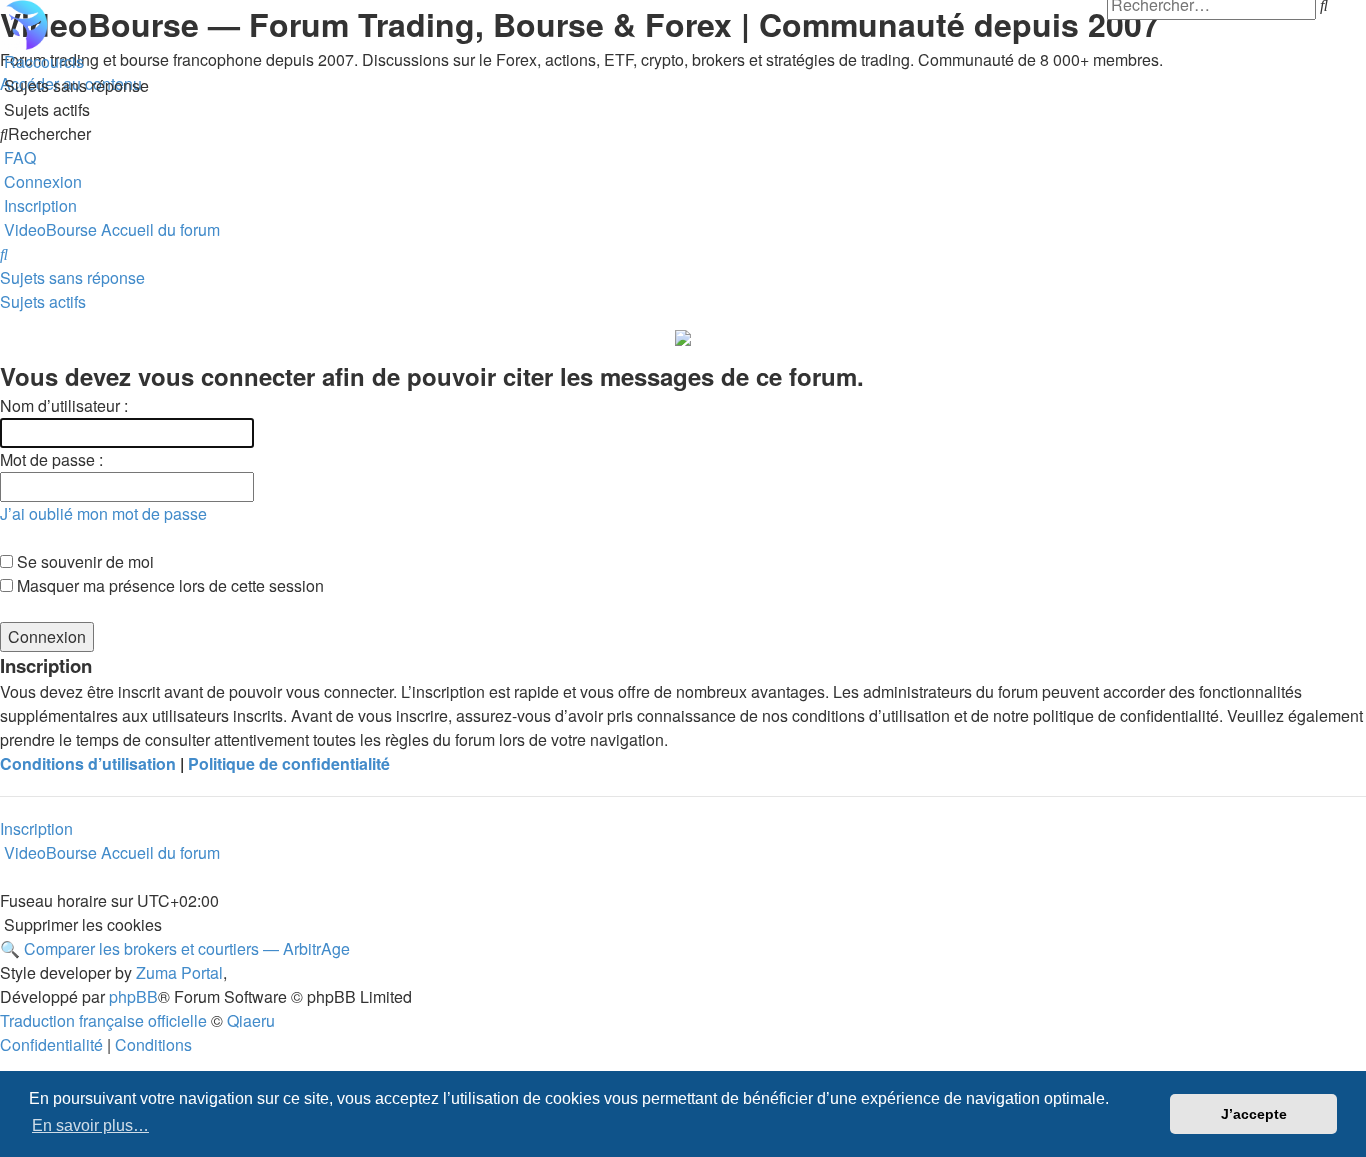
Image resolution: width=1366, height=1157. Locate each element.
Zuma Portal (179, 972)
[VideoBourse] (683, 25)
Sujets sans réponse (72, 277)
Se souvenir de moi (83, 561)
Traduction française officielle (103, 1020)
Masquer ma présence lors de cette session (168, 585)
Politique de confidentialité (289, 763)
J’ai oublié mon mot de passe (103, 513)
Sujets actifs (43, 301)
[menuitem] (74, 85)
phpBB (133, 996)
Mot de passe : (51, 459)
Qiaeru (251, 1020)
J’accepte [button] (1254, 1114)
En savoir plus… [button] (90, 1125)
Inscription (36, 828)
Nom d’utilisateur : (64, 405)
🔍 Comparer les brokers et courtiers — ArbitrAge (175, 948)
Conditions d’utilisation (88, 763)
